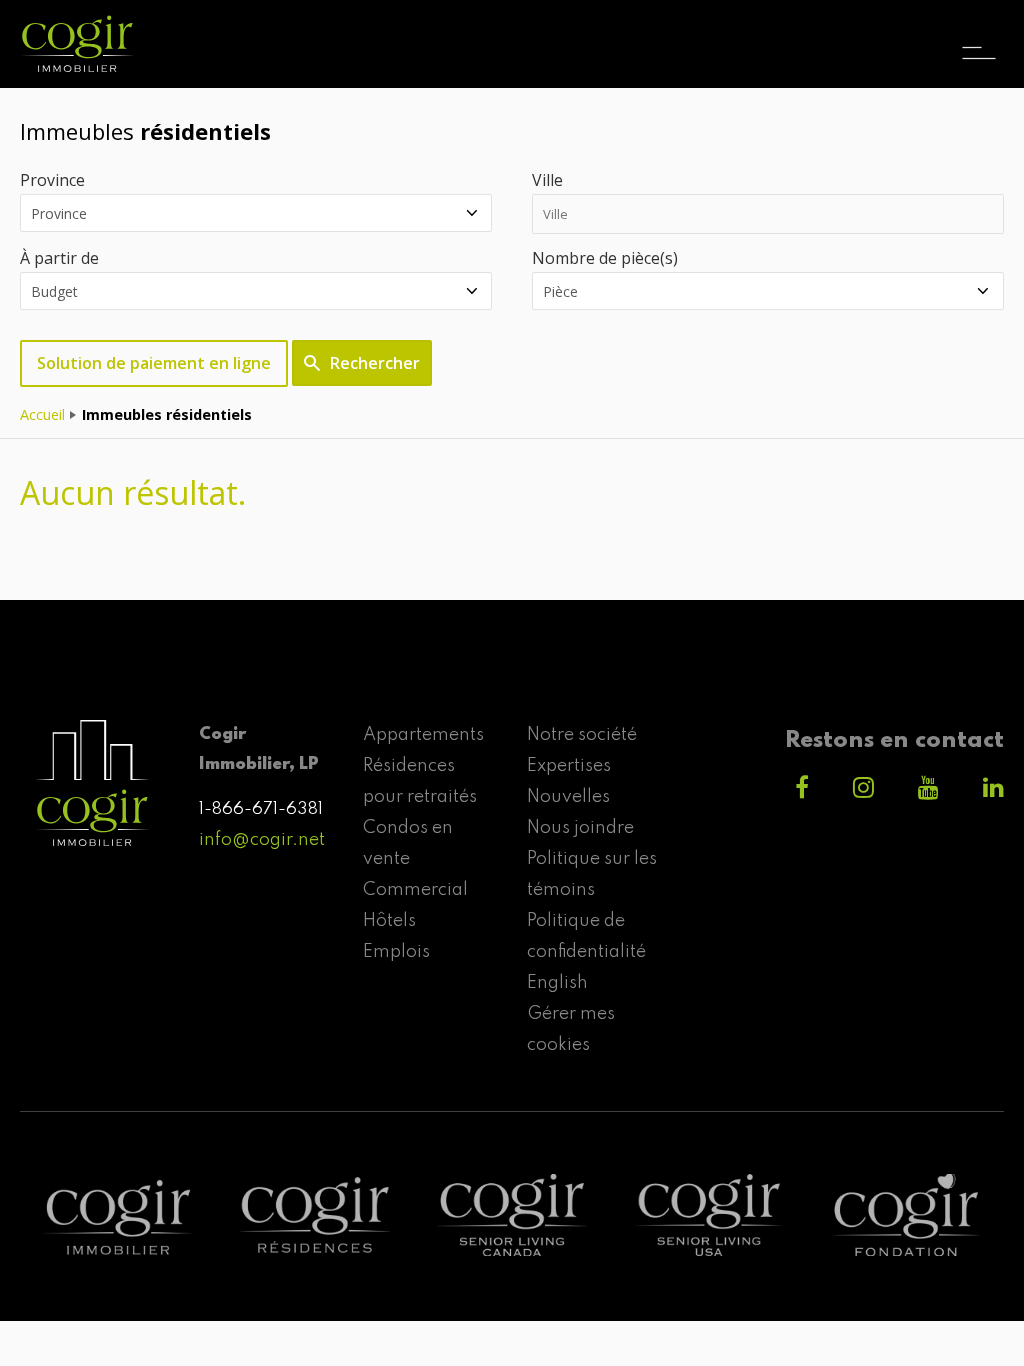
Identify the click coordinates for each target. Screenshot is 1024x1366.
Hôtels (389, 921)
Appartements (423, 735)
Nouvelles (568, 797)
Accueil (42, 414)
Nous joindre (580, 828)
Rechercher (375, 363)
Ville (547, 180)
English (557, 983)
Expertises (569, 766)
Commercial (415, 890)
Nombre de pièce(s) (605, 258)
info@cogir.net (262, 840)
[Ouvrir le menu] (979, 35)
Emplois (396, 952)
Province (52, 180)
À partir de (59, 258)
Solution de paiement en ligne (154, 363)
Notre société (582, 735)
